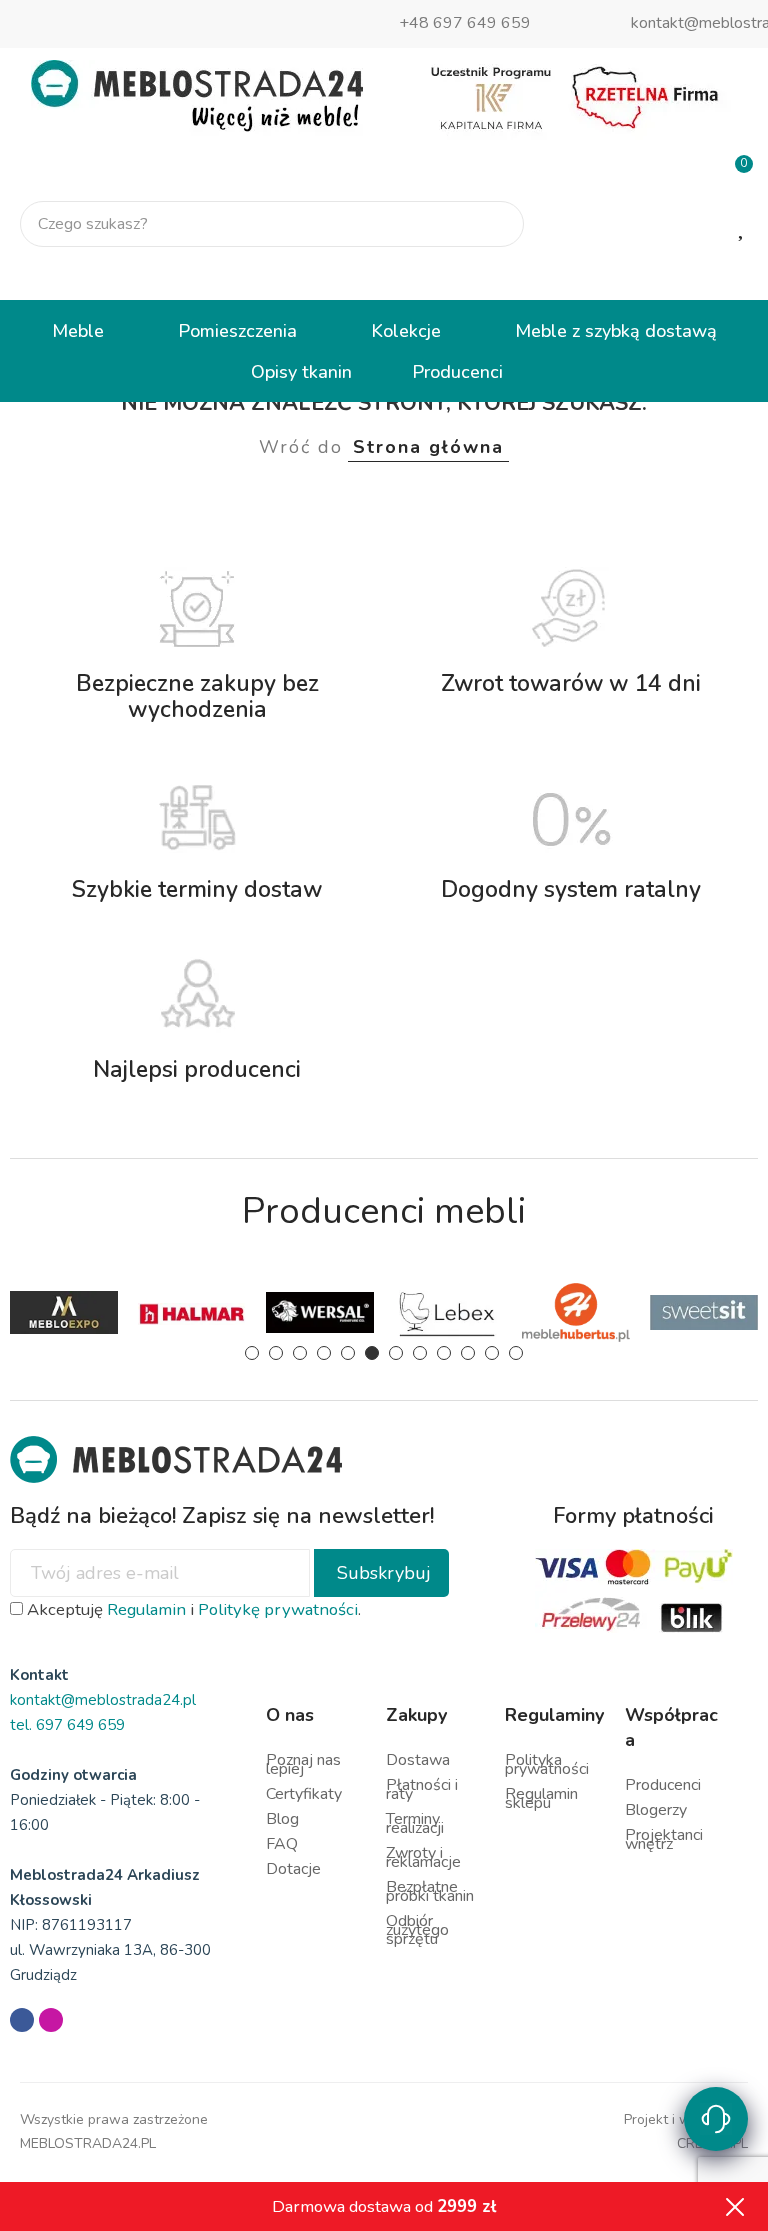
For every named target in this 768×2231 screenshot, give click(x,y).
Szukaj (492, 224)
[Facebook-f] (22, 2020)
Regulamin (146, 1609)
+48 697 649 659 (465, 23)
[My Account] (736, 275)
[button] (252, 1353)
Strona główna (428, 447)
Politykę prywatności (278, 1609)
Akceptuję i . (192, 1609)
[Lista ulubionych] (743, 225)
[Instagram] (51, 2020)
